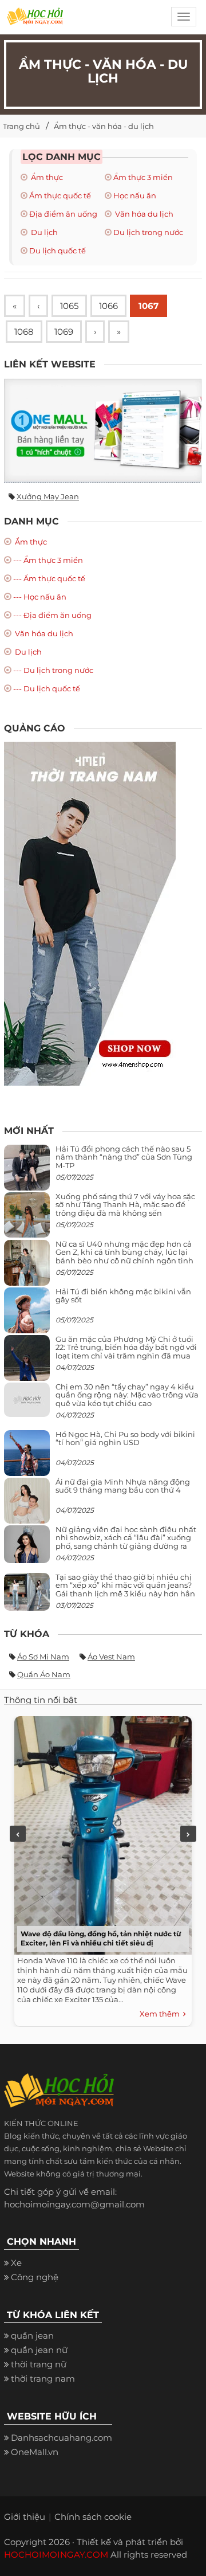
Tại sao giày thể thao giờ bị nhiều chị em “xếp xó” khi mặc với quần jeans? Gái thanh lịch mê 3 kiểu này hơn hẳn (125, 1585)
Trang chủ (21, 126)
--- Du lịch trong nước (53, 670)
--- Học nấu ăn (40, 597)
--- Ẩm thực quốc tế (49, 578)
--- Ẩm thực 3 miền (48, 560)
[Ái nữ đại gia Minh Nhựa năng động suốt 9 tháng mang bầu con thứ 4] (27, 1507)
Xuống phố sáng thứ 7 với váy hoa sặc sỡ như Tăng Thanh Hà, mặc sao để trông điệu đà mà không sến (125, 1205)
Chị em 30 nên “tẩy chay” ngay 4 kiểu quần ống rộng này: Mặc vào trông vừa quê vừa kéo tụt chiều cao (127, 1395)
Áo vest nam (111, 1657)
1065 (69, 306)
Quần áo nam (44, 1674)
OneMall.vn (35, 2452)
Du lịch (43, 232)
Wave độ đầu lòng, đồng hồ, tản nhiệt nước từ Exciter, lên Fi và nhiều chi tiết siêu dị (101, 1938)
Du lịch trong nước (148, 232)
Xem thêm (161, 2014)
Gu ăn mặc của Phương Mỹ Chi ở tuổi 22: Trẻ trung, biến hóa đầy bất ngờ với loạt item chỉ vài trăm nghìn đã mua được (126, 1351)
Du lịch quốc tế (58, 250)
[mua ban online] (103, 430)
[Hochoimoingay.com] (35, 20)
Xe (16, 2263)
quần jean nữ (39, 2350)
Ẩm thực (46, 177)
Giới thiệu (25, 2517)
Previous (18, 1834)
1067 (148, 306)
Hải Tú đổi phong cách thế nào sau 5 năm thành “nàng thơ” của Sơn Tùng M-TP (124, 1157)
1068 (24, 332)
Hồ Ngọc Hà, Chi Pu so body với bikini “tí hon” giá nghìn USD (125, 1438)
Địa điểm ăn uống (63, 214)
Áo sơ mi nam (43, 1657)
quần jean (32, 2336)
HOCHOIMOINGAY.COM (56, 2555)
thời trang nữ (39, 2364)
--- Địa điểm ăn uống (52, 615)
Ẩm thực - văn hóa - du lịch (104, 126)
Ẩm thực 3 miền (143, 177)
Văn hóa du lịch (143, 214)
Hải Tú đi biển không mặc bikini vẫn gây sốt (123, 1295)
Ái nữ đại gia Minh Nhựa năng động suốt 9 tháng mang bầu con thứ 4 (123, 1486)
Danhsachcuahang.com (62, 2438)
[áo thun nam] (90, 913)
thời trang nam (43, 2379)
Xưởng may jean (48, 496)
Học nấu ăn (135, 195)
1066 (108, 306)
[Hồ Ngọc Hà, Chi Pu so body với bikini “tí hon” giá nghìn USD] (27, 1457)
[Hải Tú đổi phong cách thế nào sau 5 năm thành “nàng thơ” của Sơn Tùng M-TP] (27, 1172)
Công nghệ (35, 2277)
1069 (64, 332)
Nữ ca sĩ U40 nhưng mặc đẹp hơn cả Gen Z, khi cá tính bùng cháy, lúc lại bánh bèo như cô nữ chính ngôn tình (124, 1252)
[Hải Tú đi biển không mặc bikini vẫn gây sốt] (27, 1315)
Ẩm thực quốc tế (60, 195)
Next (188, 1834)
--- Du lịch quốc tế (47, 688)
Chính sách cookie (93, 2517)
